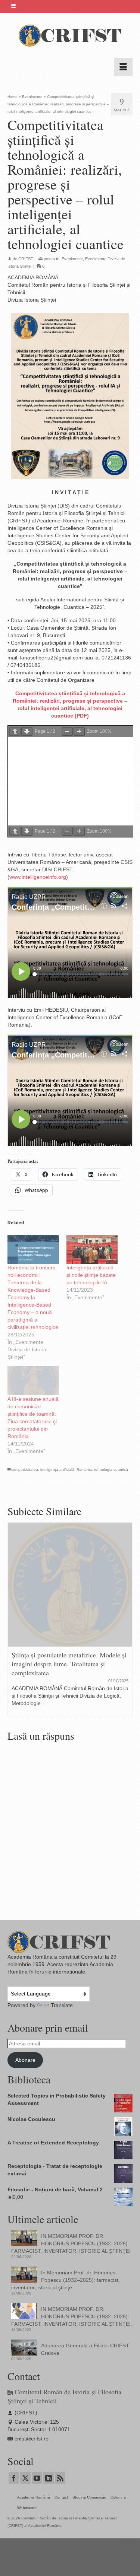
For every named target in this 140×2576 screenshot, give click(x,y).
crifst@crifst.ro (32, 2439)
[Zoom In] (79, 732)
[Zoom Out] (67, 732)
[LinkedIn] (49, 2478)
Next (126, 1620)
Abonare (25, 2060)
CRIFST (26, 259)
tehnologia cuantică (111, 1470)
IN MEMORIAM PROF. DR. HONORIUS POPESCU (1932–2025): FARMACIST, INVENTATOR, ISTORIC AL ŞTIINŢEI (71, 2243)
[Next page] (27, 732)
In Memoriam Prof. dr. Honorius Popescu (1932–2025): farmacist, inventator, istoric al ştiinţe (66, 2280)
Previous (14, 1620)
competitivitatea (25, 1470)
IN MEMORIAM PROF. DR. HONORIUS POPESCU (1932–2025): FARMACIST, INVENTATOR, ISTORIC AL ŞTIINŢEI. (72, 2316)
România (84, 1470)
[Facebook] (14, 2478)
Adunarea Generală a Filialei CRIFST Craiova (85, 2349)
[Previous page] (15, 732)
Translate (62, 2005)
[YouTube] (37, 2478)
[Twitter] (25, 2478)
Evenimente (72, 259)
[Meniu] (123, 67)
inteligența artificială (57, 1470)
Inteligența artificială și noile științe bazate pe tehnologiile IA (91, 1275)
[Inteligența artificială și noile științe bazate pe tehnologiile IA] (92, 1249)
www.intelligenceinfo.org (38, 877)
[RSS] (60, 2478)
